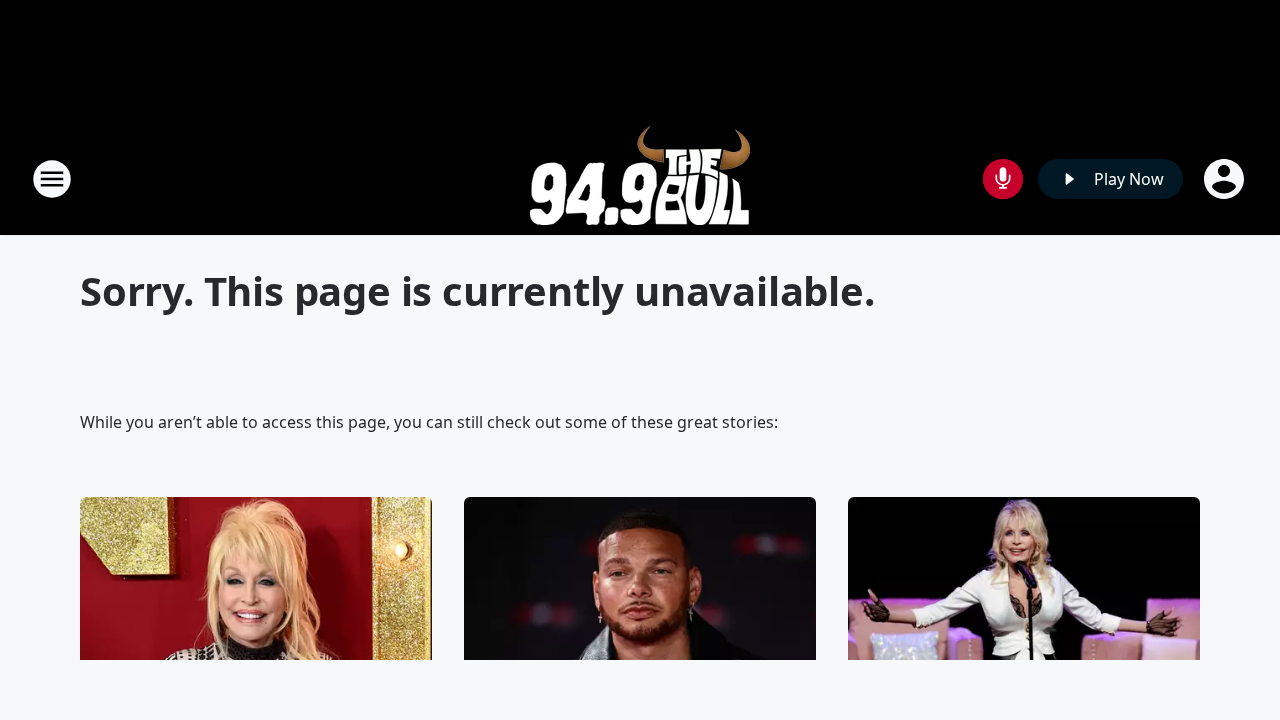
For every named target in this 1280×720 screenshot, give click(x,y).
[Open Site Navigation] (52, 179)
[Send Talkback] (1003, 179)
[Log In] (1226, 179)
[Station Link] (640, 178)
